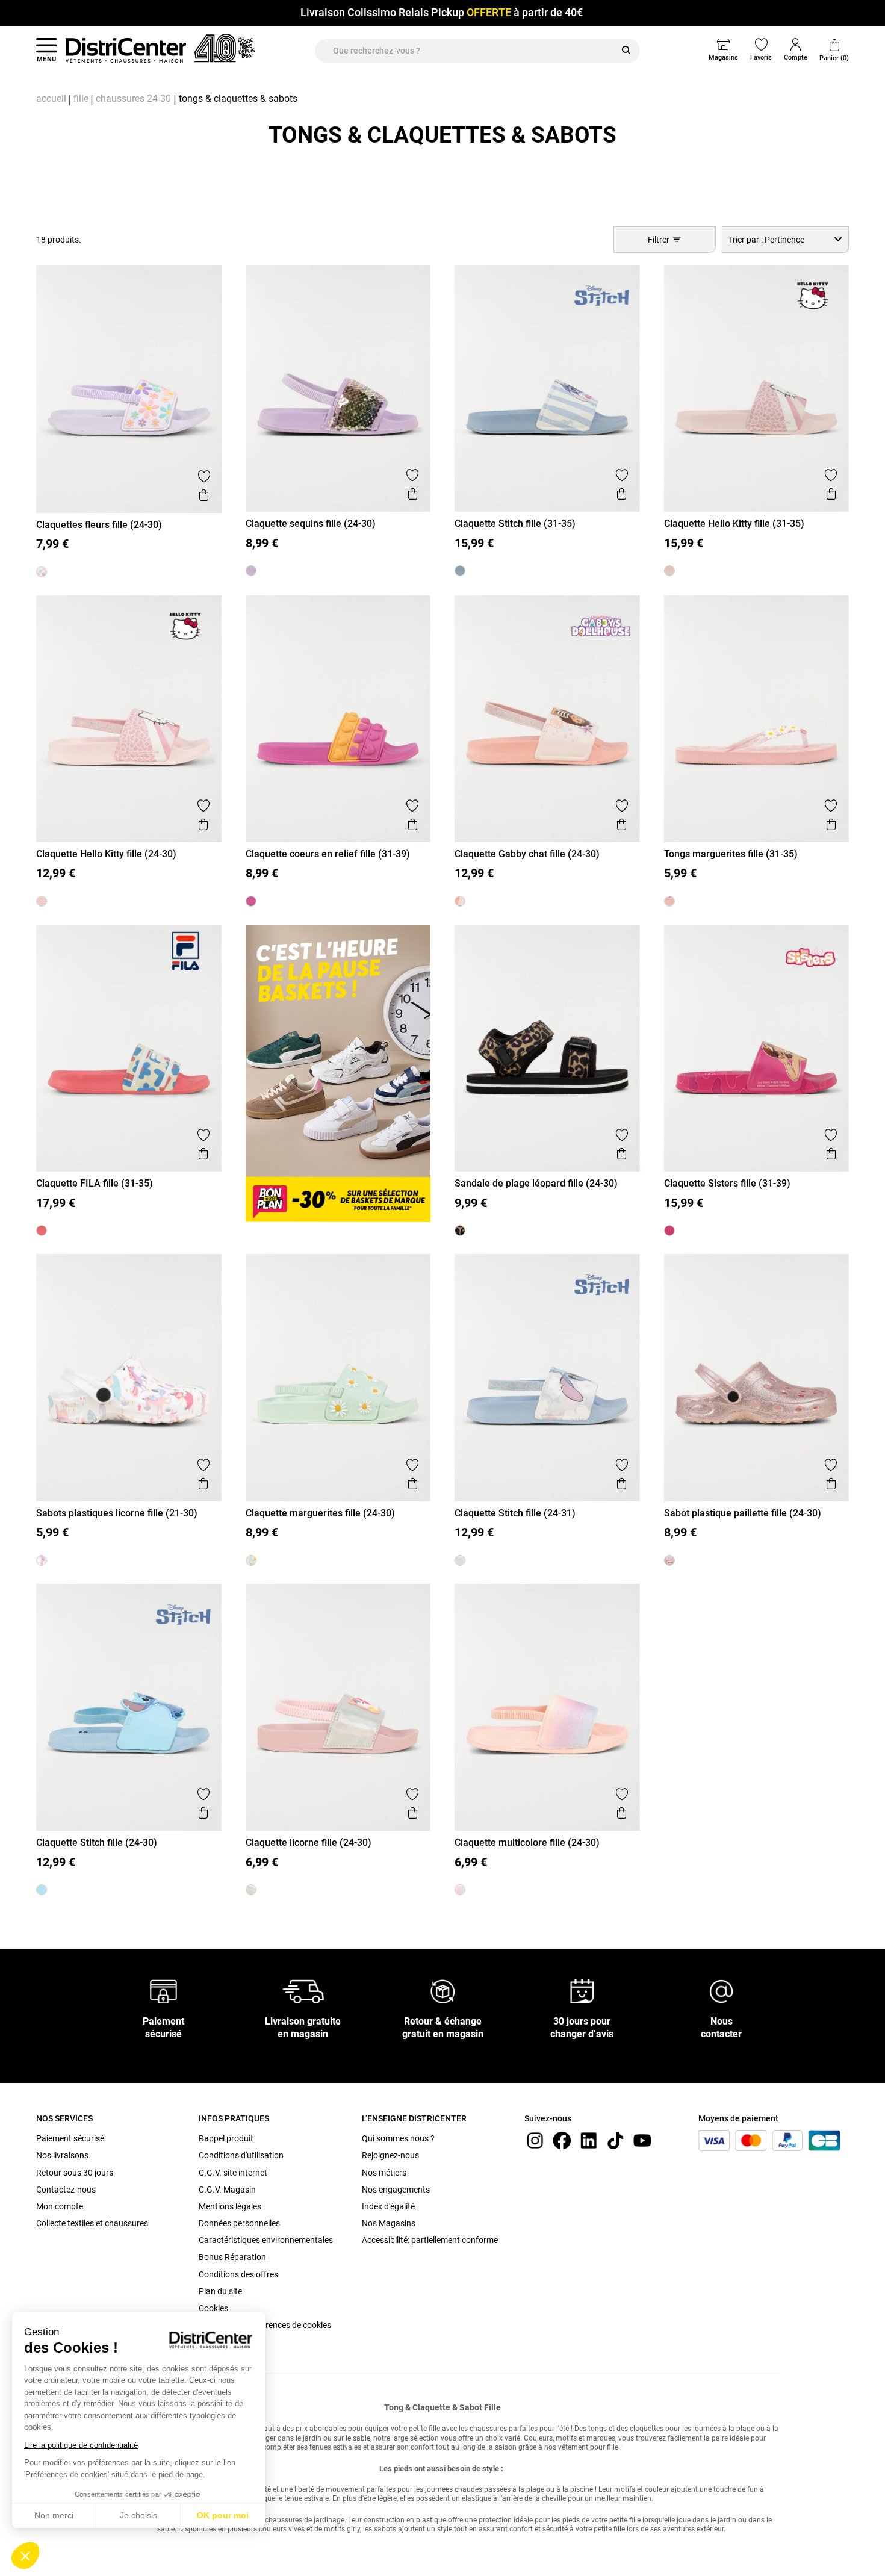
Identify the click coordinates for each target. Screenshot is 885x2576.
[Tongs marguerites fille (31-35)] (669, 901)
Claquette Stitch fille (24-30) (97, 1842)
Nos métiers (384, 2173)
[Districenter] (126, 50)
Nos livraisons (62, 2155)
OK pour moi (223, 2515)
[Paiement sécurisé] (163, 1991)
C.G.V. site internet (233, 2173)
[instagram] (535, 2140)
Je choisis (138, 2515)
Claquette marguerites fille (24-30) (320, 1513)
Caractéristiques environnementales (266, 2240)
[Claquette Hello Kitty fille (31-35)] (669, 571)
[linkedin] (589, 2140)
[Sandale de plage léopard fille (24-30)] (460, 1231)
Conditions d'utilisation (241, 2155)
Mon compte (60, 2206)
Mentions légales (230, 2206)
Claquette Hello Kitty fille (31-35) (734, 523)
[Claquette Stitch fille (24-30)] (42, 1890)
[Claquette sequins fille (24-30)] (251, 571)
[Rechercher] (626, 51)
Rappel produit (226, 2138)
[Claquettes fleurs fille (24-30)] (42, 572)
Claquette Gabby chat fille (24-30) (527, 854)
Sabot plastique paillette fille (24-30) (743, 1513)
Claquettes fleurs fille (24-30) (99, 525)
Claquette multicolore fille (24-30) (527, 1842)
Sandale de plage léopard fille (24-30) (536, 1183)
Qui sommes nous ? (398, 2138)
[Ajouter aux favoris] (204, 476)
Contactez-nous (66, 2190)
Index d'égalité (388, 2206)
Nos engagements (396, 2190)
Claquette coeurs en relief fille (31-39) (328, 854)
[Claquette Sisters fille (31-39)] (669, 1231)
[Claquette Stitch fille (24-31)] (460, 1560)
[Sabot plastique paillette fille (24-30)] (669, 1560)
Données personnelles (239, 2223)
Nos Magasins (389, 2223)
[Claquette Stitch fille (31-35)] (460, 571)
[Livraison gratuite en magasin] (303, 1991)
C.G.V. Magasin (227, 2190)
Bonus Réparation (232, 2257)
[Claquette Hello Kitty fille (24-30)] (42, 901)
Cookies (213, 2308)
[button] (25, 2556)
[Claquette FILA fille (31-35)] (42, 1231)
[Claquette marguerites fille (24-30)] (251, 1560)
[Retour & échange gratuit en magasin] (442, 1991)
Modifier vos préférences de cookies (265, 2325)
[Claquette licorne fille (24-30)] (251, 1890)
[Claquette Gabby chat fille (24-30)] (460, 901)
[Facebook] (562, 2140)
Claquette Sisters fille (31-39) (727, 1183)
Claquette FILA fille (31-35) (95, 1183)
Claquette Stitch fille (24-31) (515, 1513)
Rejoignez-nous (390, 2155)
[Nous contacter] (721, 1991)
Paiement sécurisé (70, 2138)
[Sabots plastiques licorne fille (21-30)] (42, 1560)
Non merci (54, 2515)
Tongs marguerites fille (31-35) (731, 854)
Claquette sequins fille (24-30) (311, 523)
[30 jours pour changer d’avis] (582, 1991)
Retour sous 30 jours (75, 2173)
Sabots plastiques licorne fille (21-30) (117, 1513)
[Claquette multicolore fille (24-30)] (460, 1890)
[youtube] (642, 2140)
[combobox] (785, 239)
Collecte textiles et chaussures (92, 2223)
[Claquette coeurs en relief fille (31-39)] (251, 901)
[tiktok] (615, 2140)
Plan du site (220, 2291)
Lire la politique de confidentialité (81, 2445)
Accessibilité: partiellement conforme (430, 2240)
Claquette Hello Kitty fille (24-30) (106, 854)
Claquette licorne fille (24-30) (309, 1842)
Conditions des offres (238, 2274)
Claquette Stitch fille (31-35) (515, 523)
